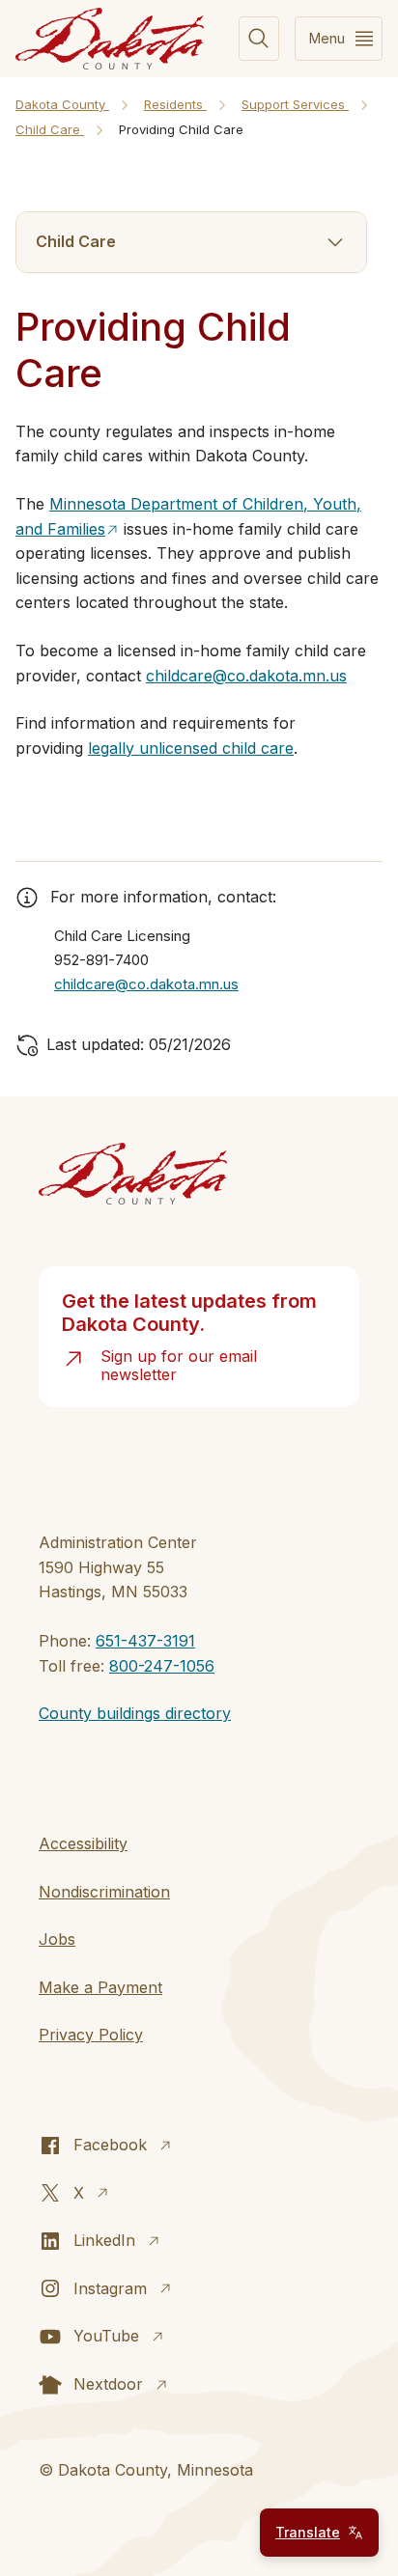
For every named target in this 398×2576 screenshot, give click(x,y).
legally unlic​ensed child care (191, 748)
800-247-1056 (162, 1666)
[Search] (259, 39)
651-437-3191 (145, 1641)
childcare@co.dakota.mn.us (246, 676)
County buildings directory (135, 1713)
